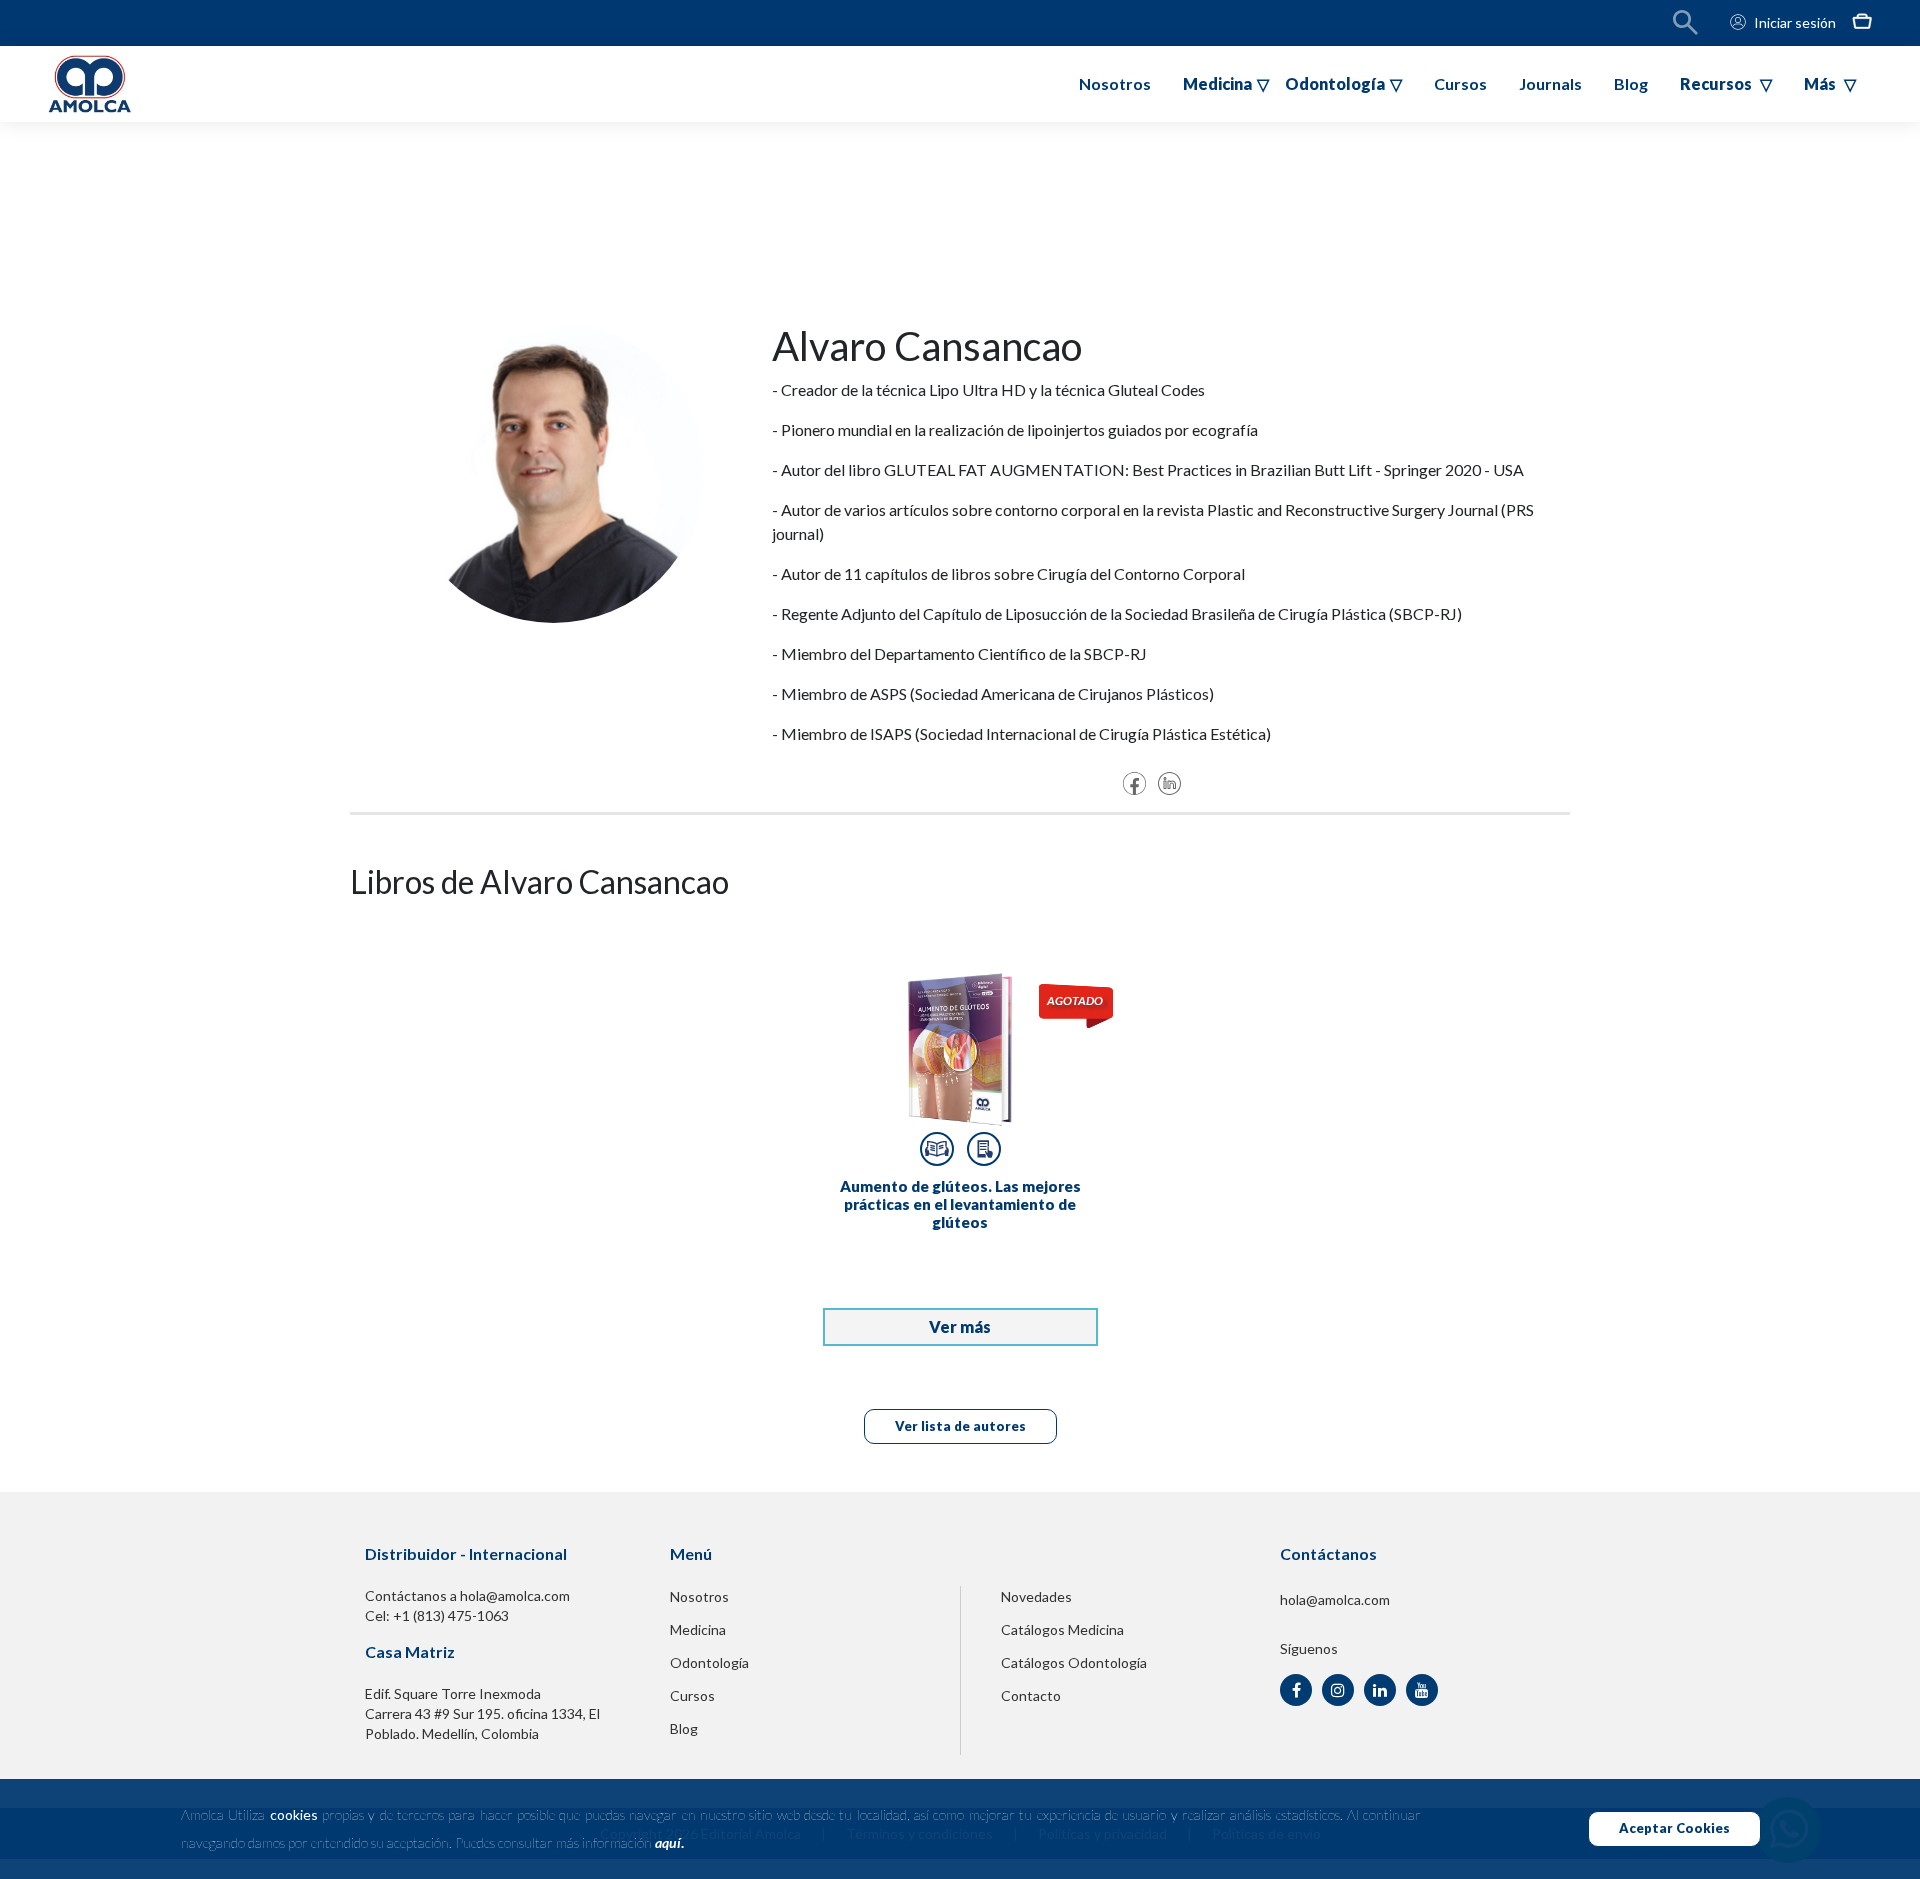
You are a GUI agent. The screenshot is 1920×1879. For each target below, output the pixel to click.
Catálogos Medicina (1062, 1629)
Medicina (698, 1629)
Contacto (1031, 1695)
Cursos (1460, 83)
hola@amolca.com (1335, 1599)
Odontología (709, 1662)
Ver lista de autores (960, 1426)
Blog (1631, 83)
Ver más (960, 1326)
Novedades (1036, 1596)
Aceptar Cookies (1674, 1828)
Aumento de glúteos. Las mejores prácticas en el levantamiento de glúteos (960, 1204)
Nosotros (1115, 83)
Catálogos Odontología (1074, 1662)
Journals (1550, 83)
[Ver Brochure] (984, 1149)
